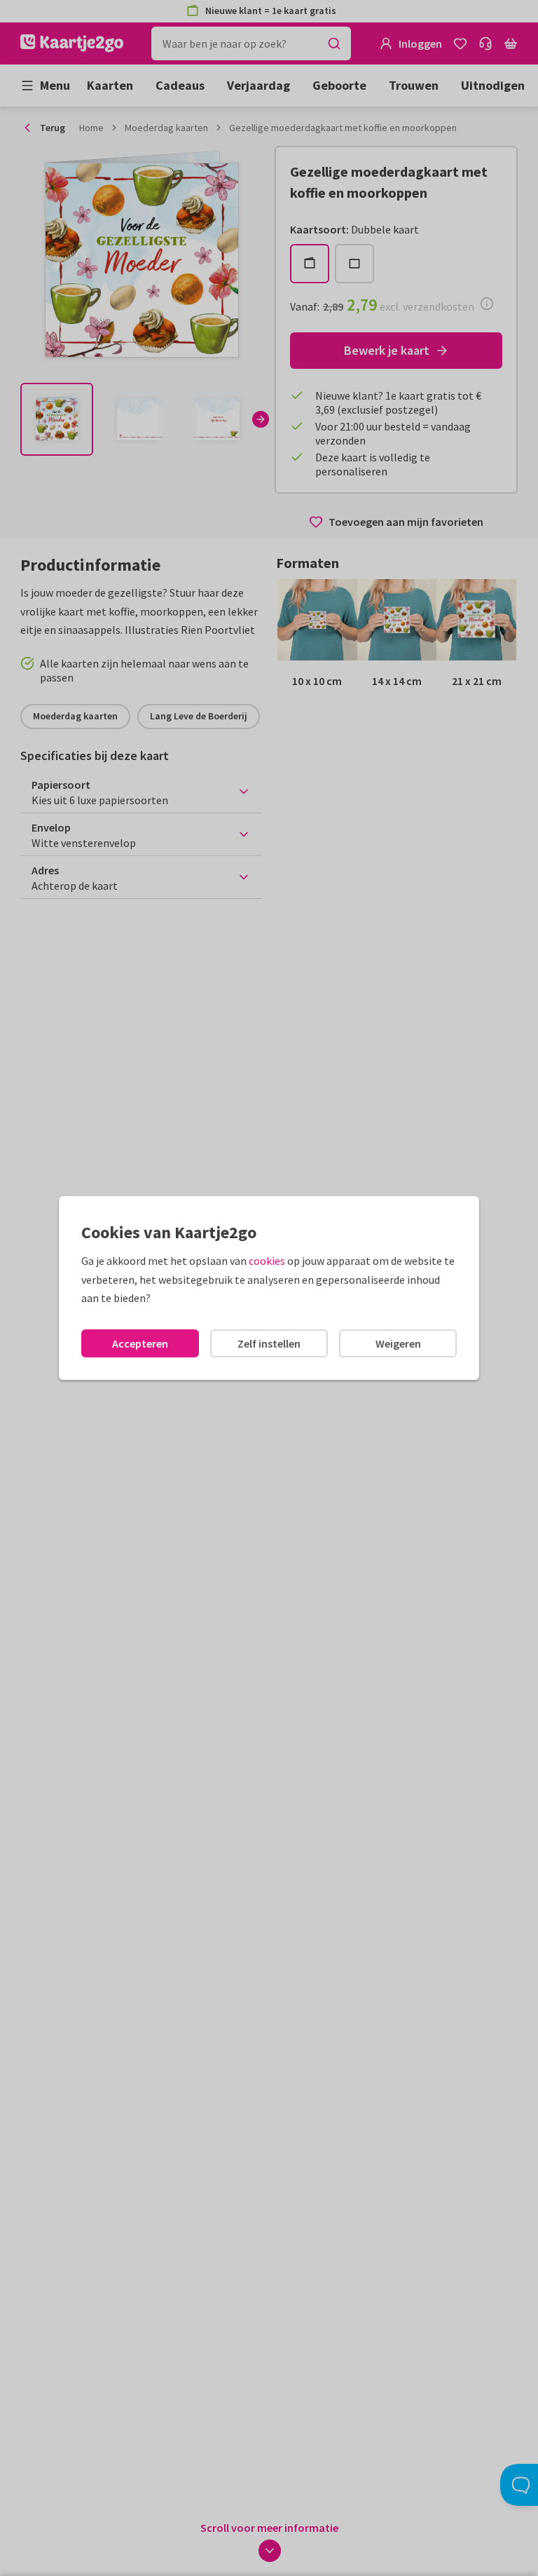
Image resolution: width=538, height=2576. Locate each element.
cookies (267, 1261)
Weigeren (398, 1343)
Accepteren (140, 1343)
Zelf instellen (269, 1343)
